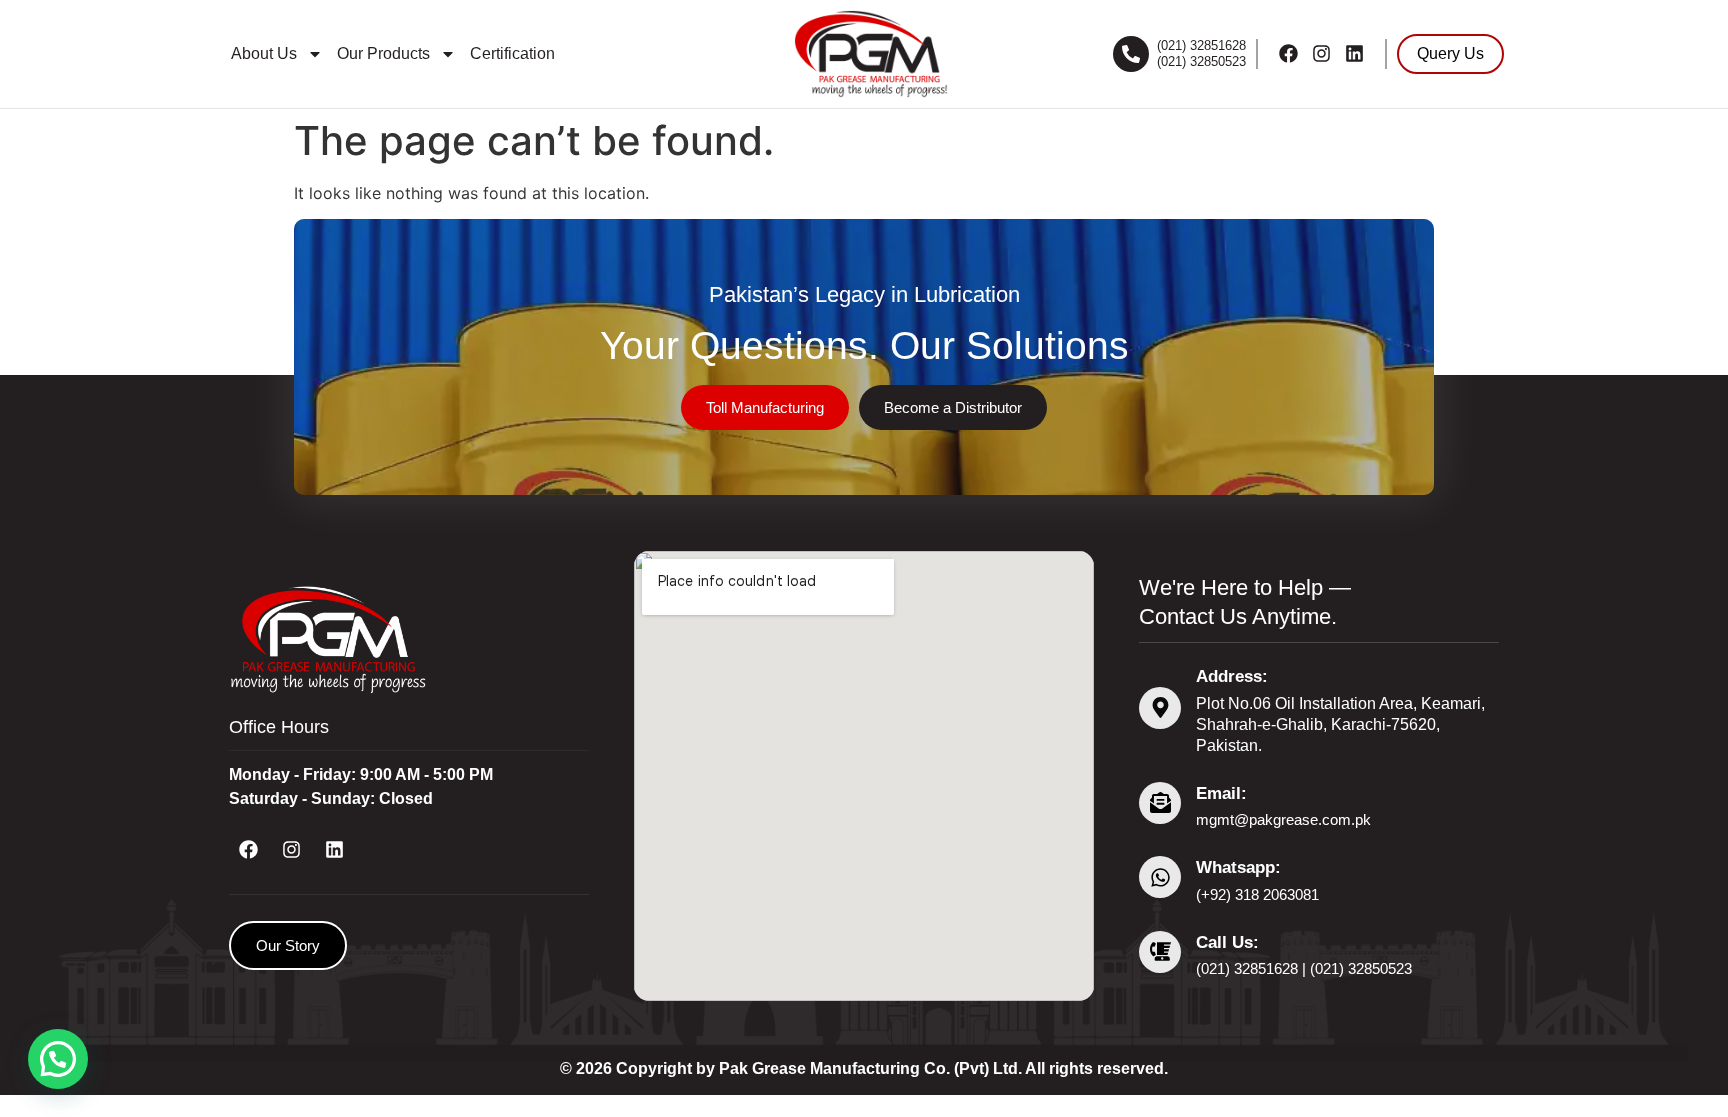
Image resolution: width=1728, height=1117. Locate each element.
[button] (58, 1059)
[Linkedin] (1355, 54)
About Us (264, 53)
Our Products (383, 53)
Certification (512, 53)
